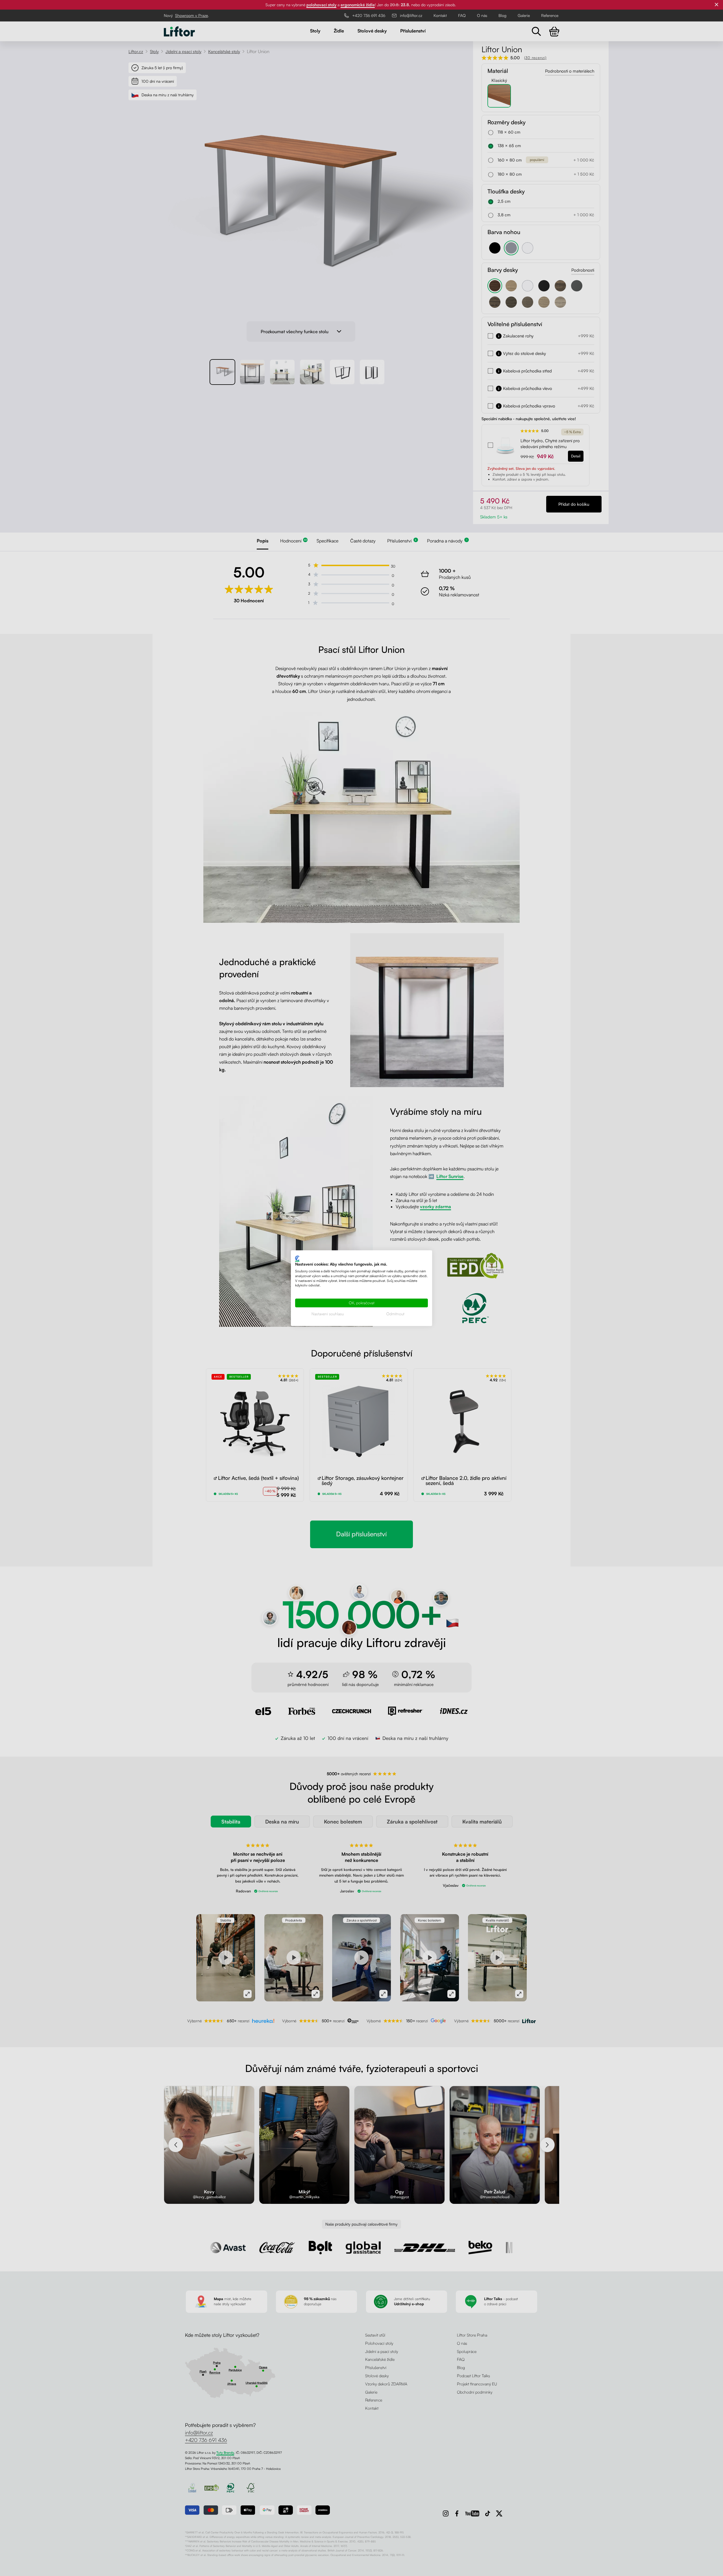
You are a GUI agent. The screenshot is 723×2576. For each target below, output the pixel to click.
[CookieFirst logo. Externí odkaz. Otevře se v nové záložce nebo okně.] (297, 1258)
